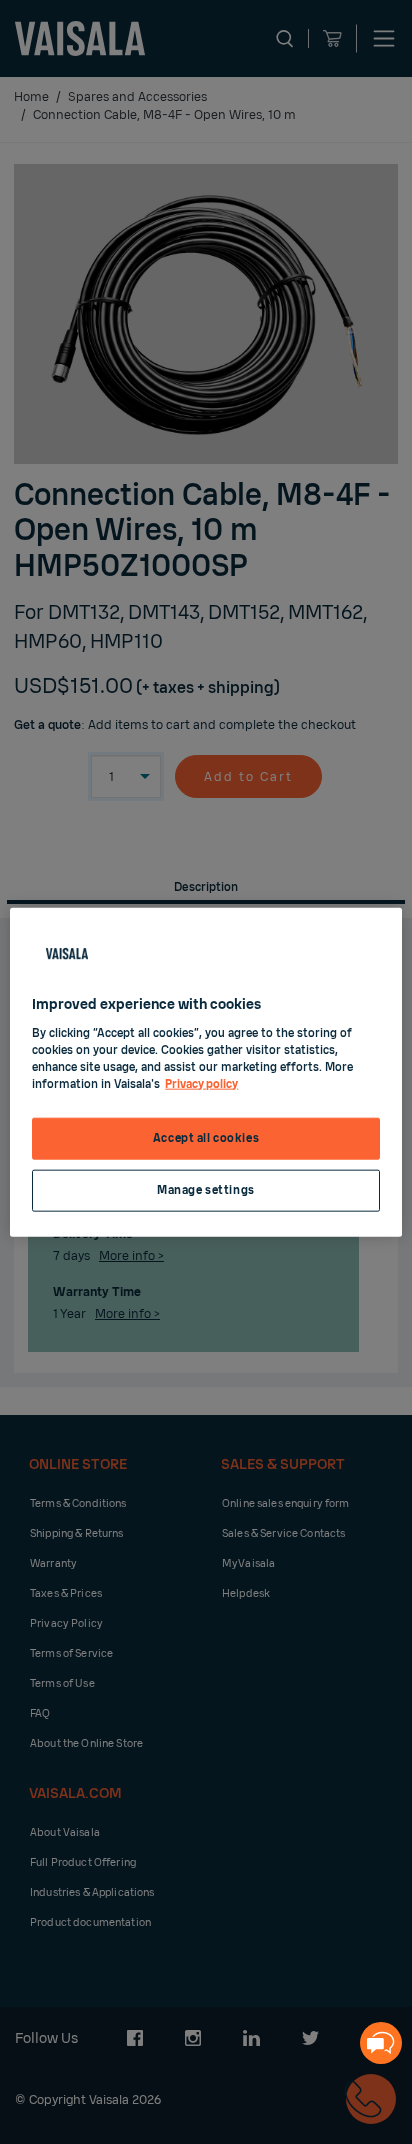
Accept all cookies (206, 1138)
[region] (205, 1072)
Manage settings (206, 1189)
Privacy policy (201, 1083)
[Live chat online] (381, 2043)
